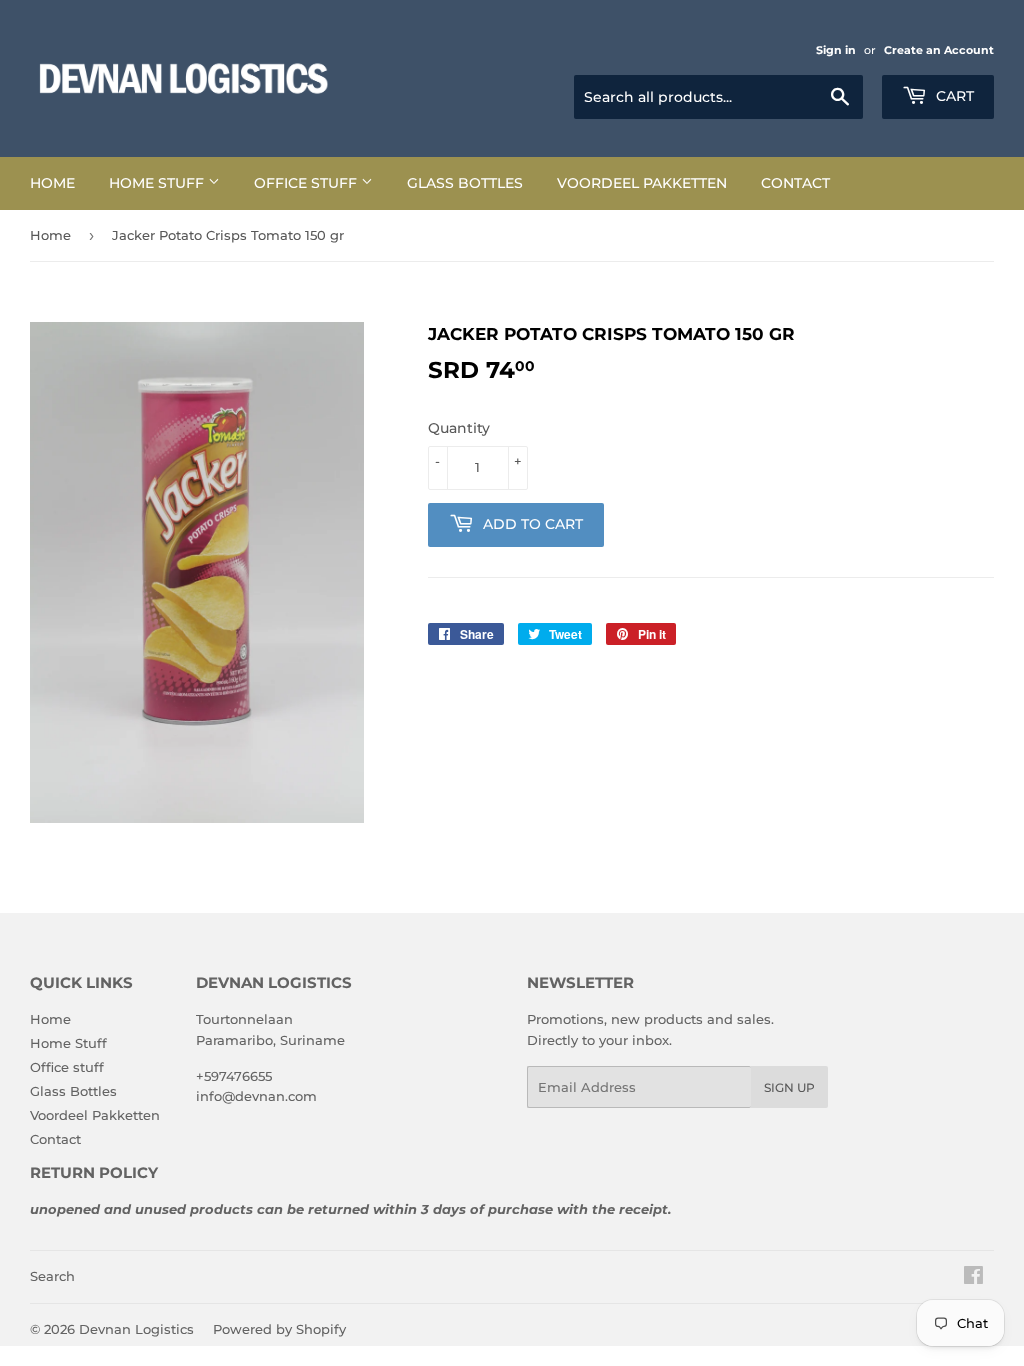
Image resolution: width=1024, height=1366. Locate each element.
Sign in (836, 50)
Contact (795, 183)
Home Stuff (158, 183)
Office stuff (307, 183)
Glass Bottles (465, 183)
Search (52, 1276)
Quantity (459, 428)
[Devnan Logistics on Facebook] (973, 1278)
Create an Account (939, 50)
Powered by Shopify (279, 1329)
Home (52, 183)
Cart (953, 96)
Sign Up (789, 1087)
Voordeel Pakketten (642, 183)
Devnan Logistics (136, 1329)
